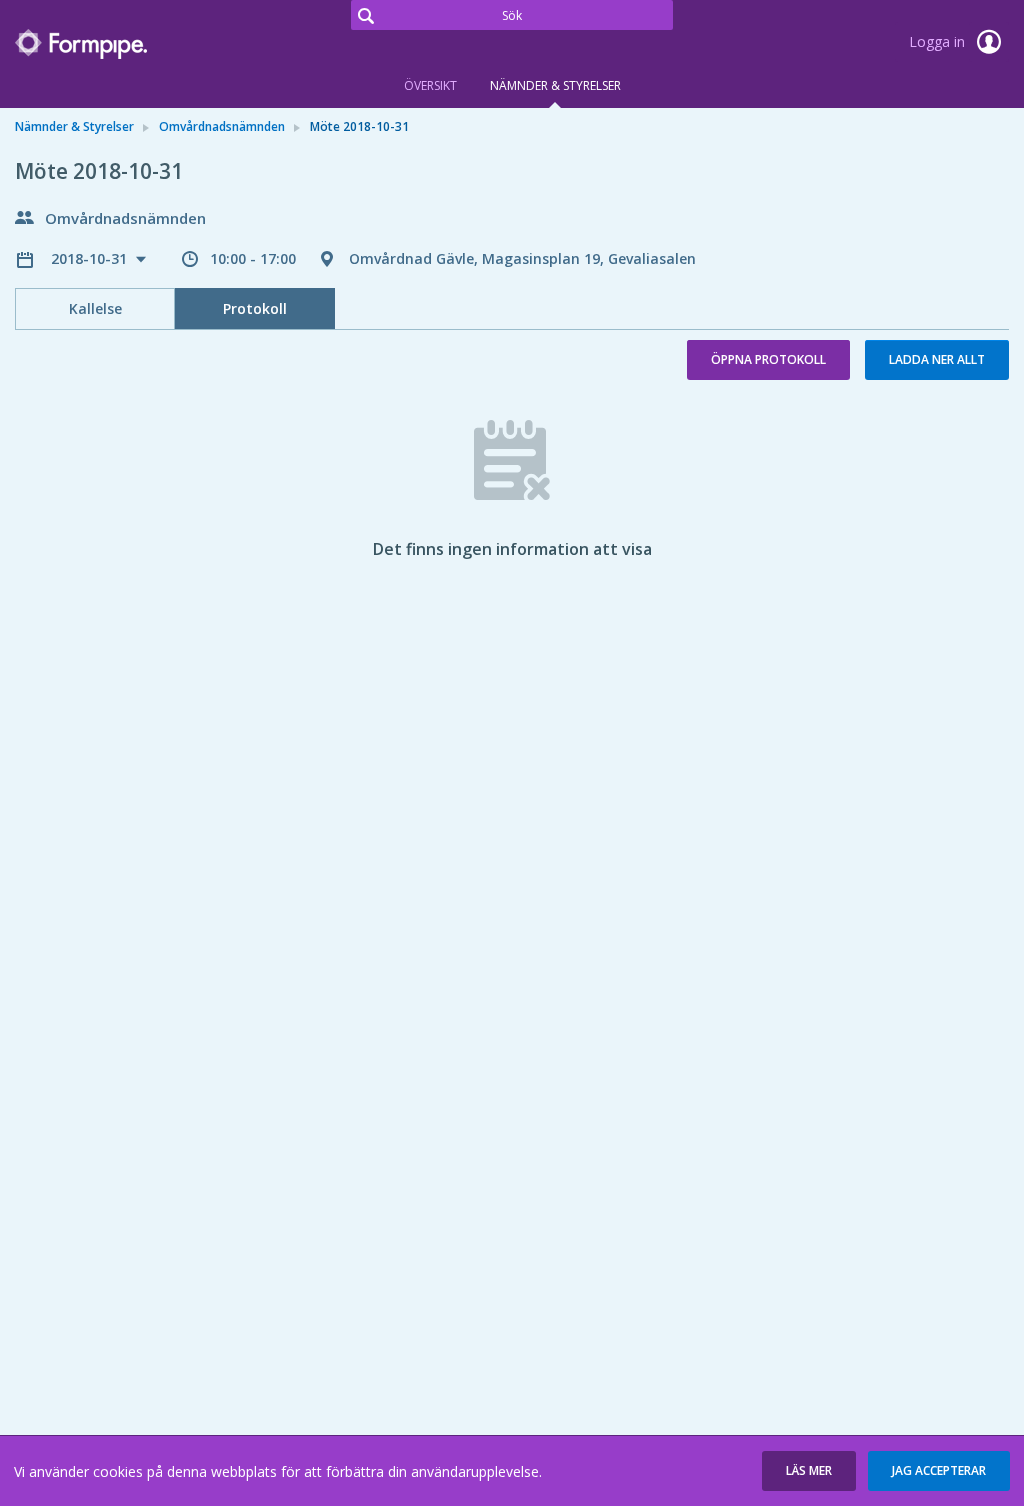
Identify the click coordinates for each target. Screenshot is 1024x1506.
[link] (115, 44)
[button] (809, 1471)
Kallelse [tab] (95, 308)
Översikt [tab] (430, 85)
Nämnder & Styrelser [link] (74, 126)
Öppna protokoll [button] (768, 359)
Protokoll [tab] (255, 308)
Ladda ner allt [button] (937, 359)
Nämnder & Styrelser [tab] (555, 85)
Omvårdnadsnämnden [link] (222, 126)
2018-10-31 (91, 258)
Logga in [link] (939, 41)
